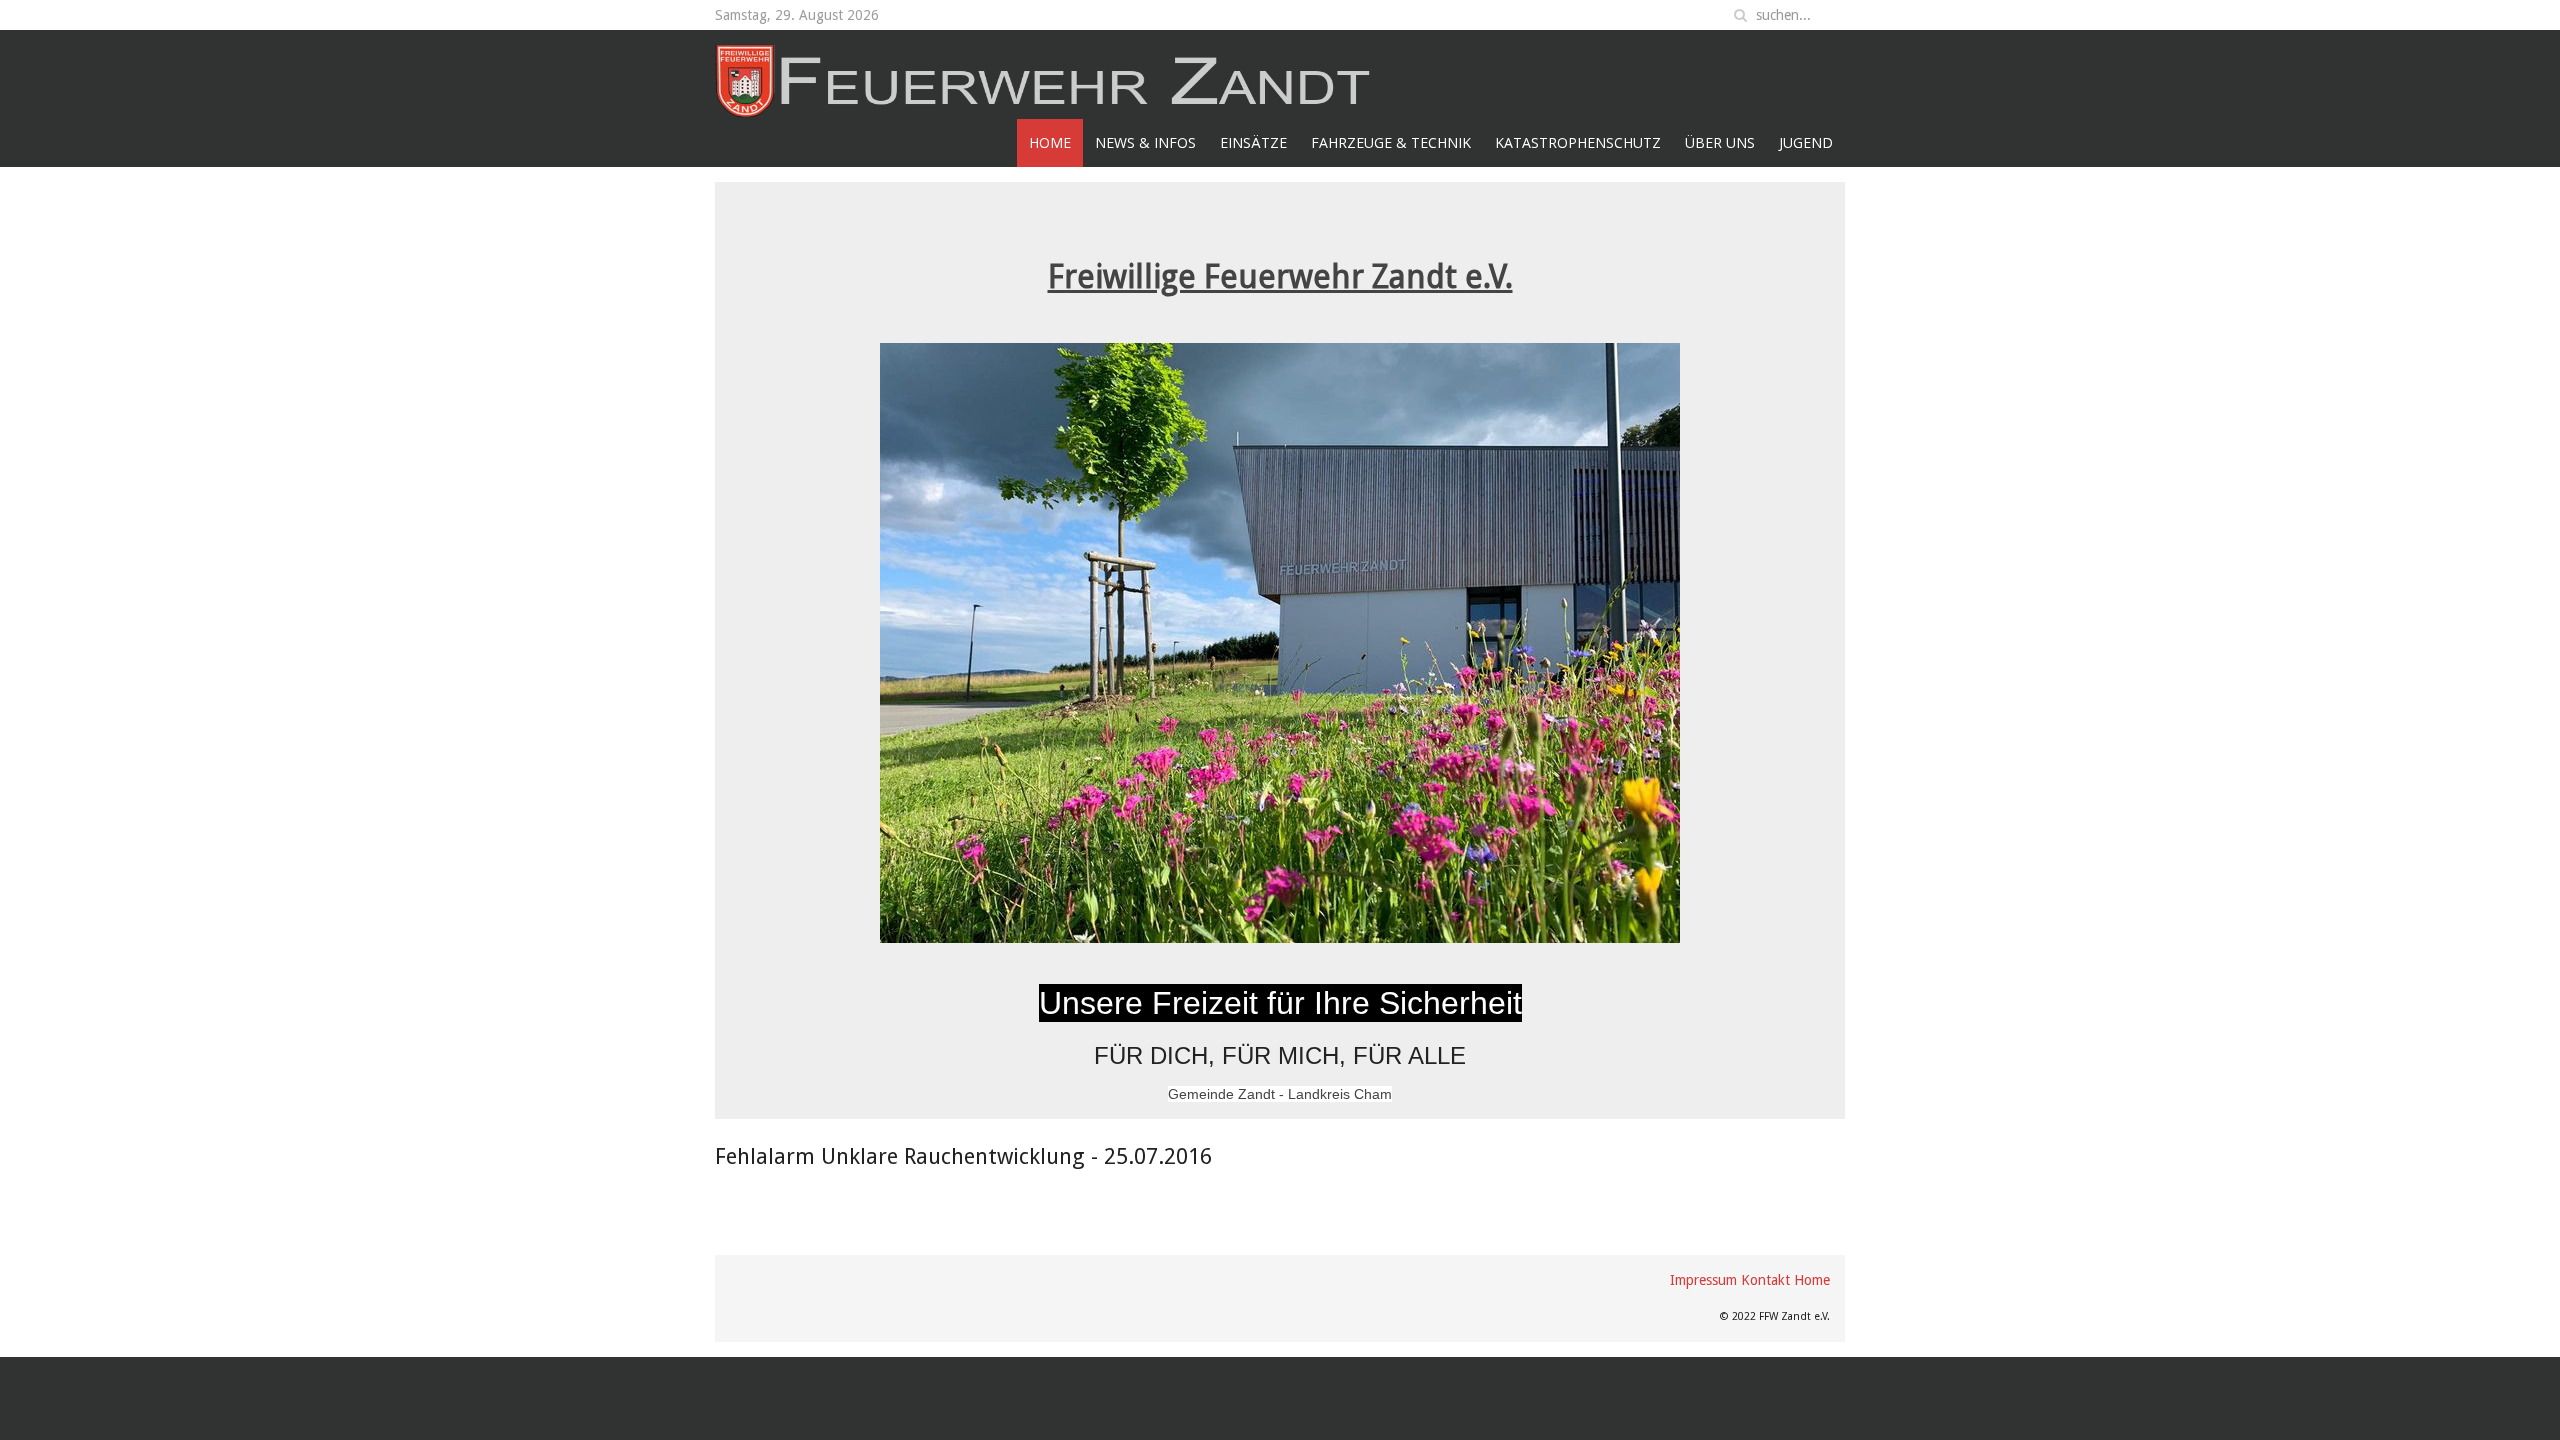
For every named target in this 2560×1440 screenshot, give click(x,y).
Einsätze (1253, 142)
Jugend (1806, 142)
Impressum (1703, 1280)
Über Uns (1720, 142)
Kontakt (1765, 1280)
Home (1050, 142)
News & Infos (1145, 142)
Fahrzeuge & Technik (1391, 142)
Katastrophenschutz (1578, 142)
